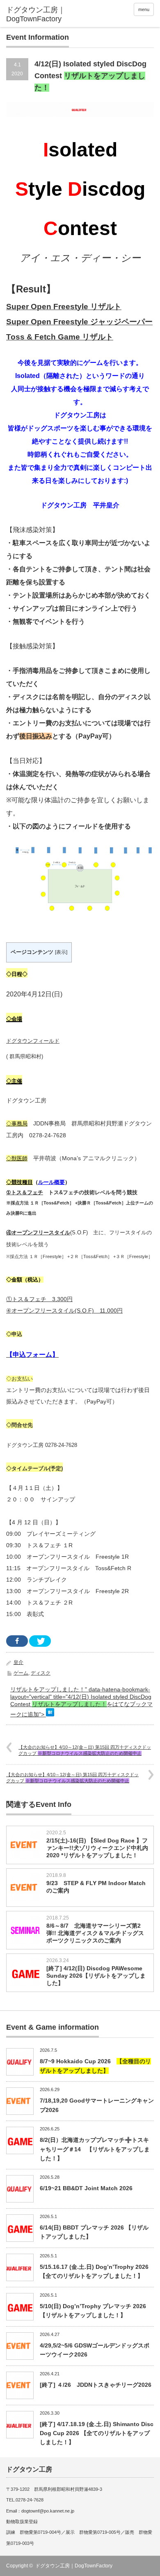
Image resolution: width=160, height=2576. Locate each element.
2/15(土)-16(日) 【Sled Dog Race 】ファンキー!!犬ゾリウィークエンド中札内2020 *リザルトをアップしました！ (97, 1848)
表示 (61, 952)
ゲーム (21, 1673)
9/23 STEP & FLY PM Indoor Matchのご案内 (96, 1887)
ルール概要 (51, 1182)
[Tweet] (40, 1641)
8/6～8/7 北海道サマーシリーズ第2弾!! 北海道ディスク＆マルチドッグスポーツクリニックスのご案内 (95, 1933)
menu (144, 9)
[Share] (17, 1641)
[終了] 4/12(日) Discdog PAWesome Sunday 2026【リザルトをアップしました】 (96, 1976)
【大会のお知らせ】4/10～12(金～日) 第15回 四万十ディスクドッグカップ (85, 1750)
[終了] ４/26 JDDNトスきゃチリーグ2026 (96, 2385)
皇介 (18, 1662)
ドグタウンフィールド (33, 1041)
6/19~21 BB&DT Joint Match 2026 (86, 2188)
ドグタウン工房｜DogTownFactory (74, 2566)
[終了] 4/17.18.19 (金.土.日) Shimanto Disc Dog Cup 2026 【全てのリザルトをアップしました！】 (97, 2433)
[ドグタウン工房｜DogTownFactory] (38, 15)
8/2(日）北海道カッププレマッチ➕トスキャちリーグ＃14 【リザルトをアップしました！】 (95, 2149)
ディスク (41, 1673)
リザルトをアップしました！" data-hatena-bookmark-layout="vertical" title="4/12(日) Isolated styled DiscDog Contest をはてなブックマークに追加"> (81, 1702)
